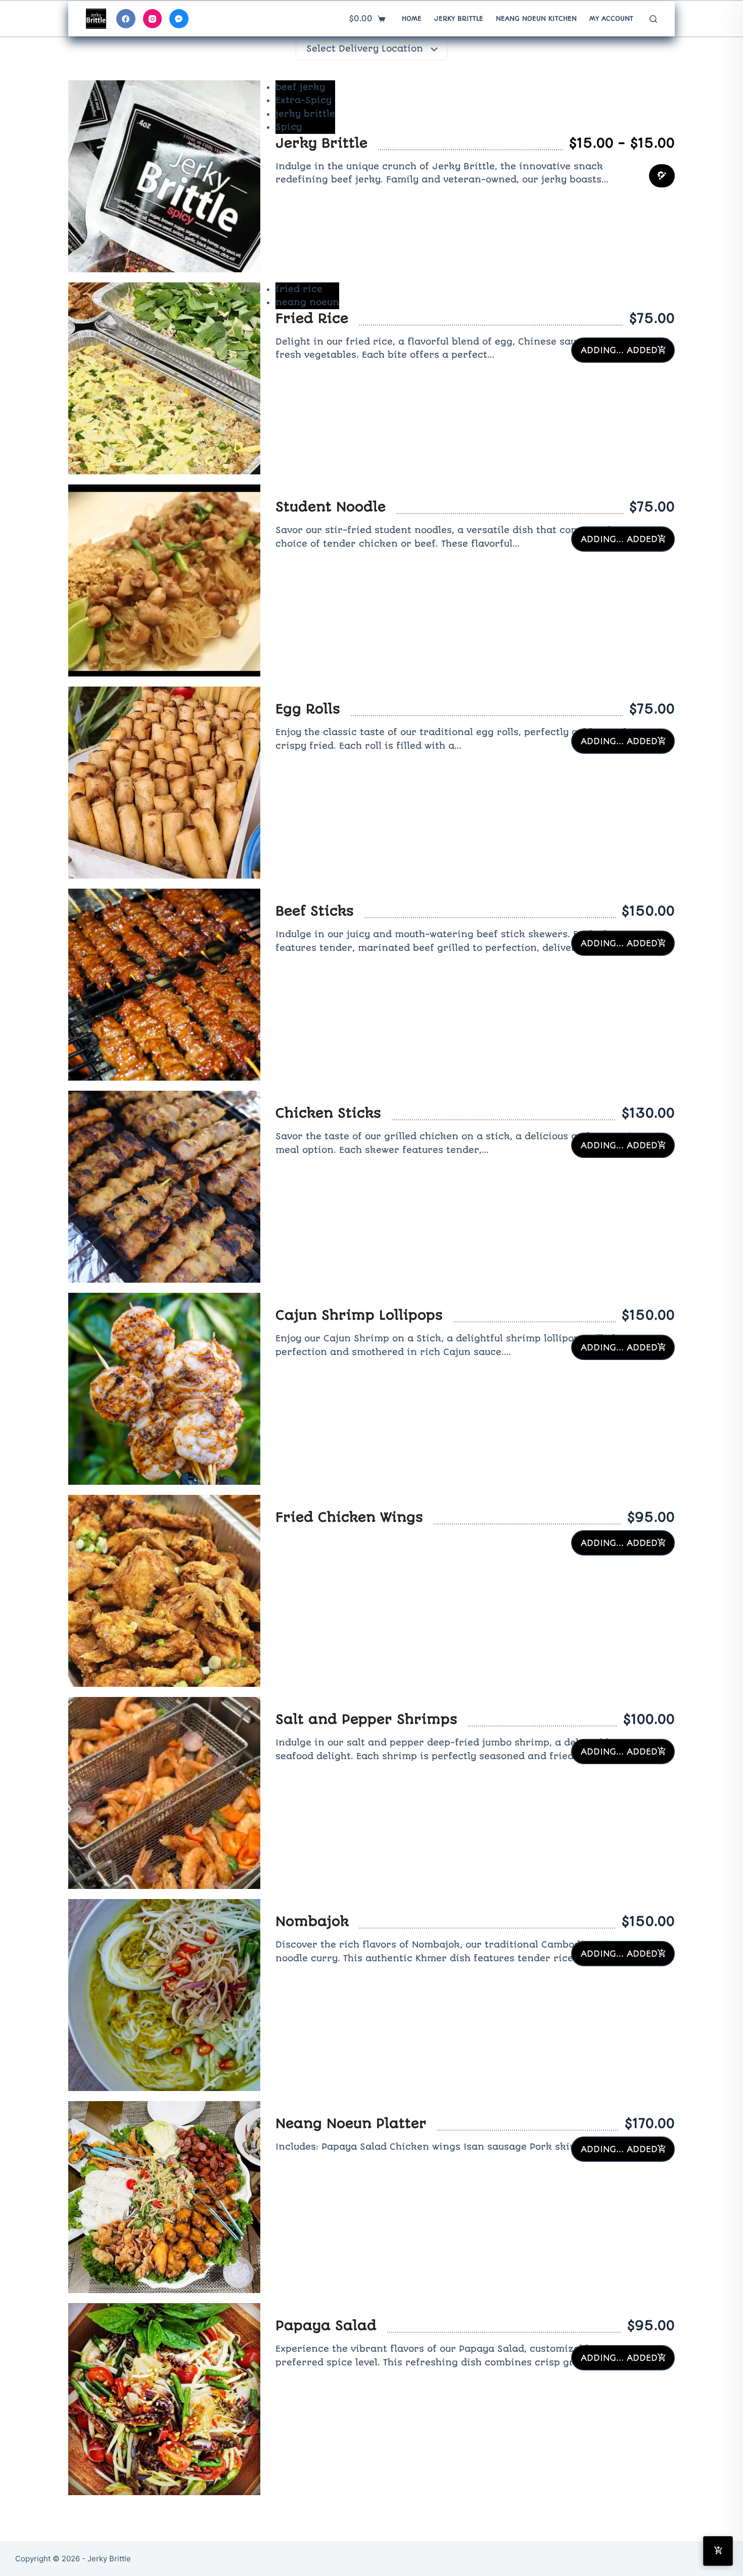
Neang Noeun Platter (351, 2123)
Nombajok (312, 1921)
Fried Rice (312, 318)
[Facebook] (126, 19)
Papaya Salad (326, 2325)
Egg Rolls (308, 709)
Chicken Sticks (328, 1113)
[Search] (653, 19)
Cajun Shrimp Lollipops (359, 1315)
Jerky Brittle (459, 18)
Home (412, 18)
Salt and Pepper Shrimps (366, 1719)
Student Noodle (331, 507)
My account (611, 18)
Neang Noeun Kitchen (536, 18)
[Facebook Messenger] (179, 19)
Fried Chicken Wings (349, 1517)
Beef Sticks (315, 911)
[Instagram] (153, 19)
